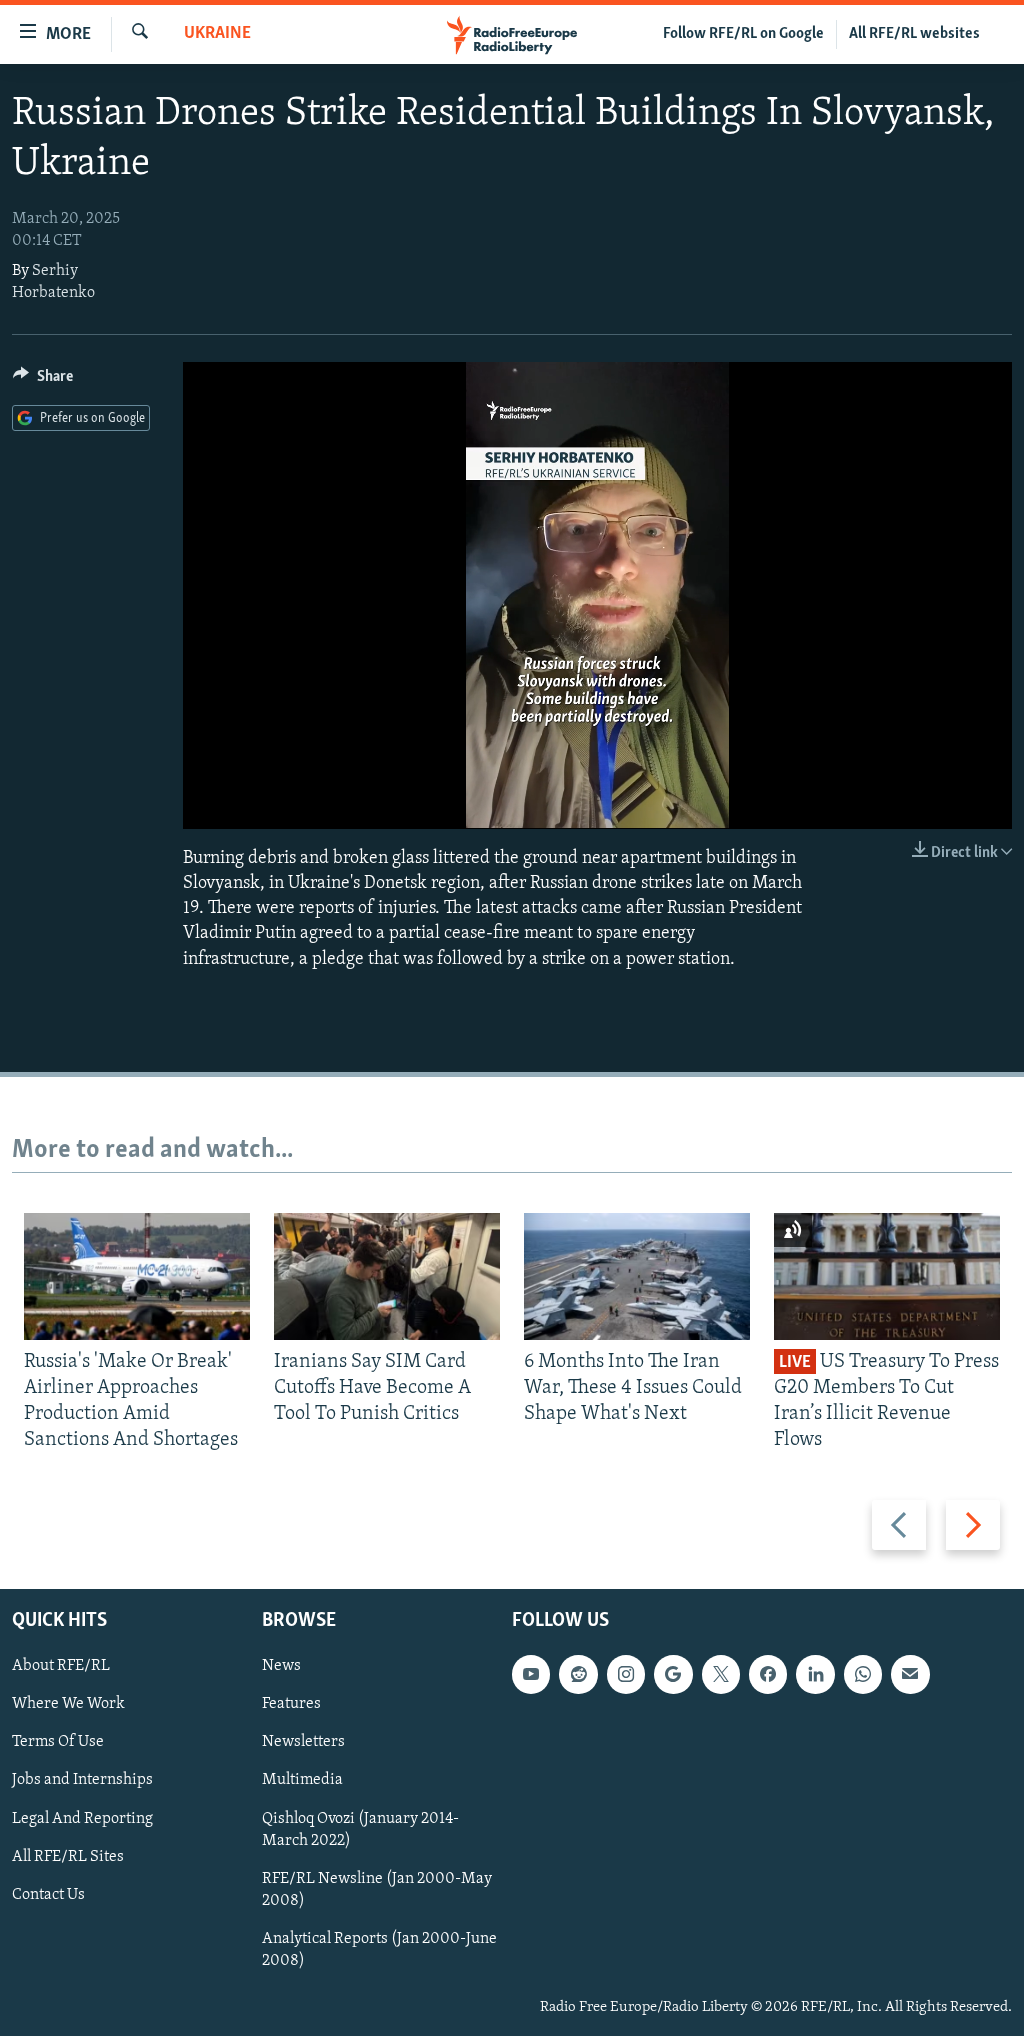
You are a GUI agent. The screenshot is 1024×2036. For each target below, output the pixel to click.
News (281, 1666)
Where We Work (68, 1704)
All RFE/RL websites (914, 34)
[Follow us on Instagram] (626, 1674)
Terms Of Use (58, 1742)
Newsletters (303, 1742)
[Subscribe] (910, 1674)
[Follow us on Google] (673, 1674)
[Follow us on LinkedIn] (815, 1674)
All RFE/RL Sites (68, 1856)
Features (291, 1704)
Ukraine (217, 34)
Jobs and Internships (82, 1780)
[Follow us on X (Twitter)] (721, 1674)
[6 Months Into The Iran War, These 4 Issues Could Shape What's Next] (637, 1276)
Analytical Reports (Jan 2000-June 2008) (379, 1950)
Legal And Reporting (82, 1818)
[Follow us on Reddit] (578, 1674)
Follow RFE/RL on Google (743, 34)
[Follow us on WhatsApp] (863, 1674)
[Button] (43, 381)
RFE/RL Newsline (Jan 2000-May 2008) (377, 1889)
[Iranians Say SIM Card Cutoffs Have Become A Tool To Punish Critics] (387, 1276)
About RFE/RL (61, 1666)
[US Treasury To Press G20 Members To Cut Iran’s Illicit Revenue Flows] (887, 1276)
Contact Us (48, 1894)
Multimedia (302, 1780)
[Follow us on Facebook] (768, 1674)
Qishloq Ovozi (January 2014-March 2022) (360, 1829)
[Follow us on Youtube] (531, 1674)
